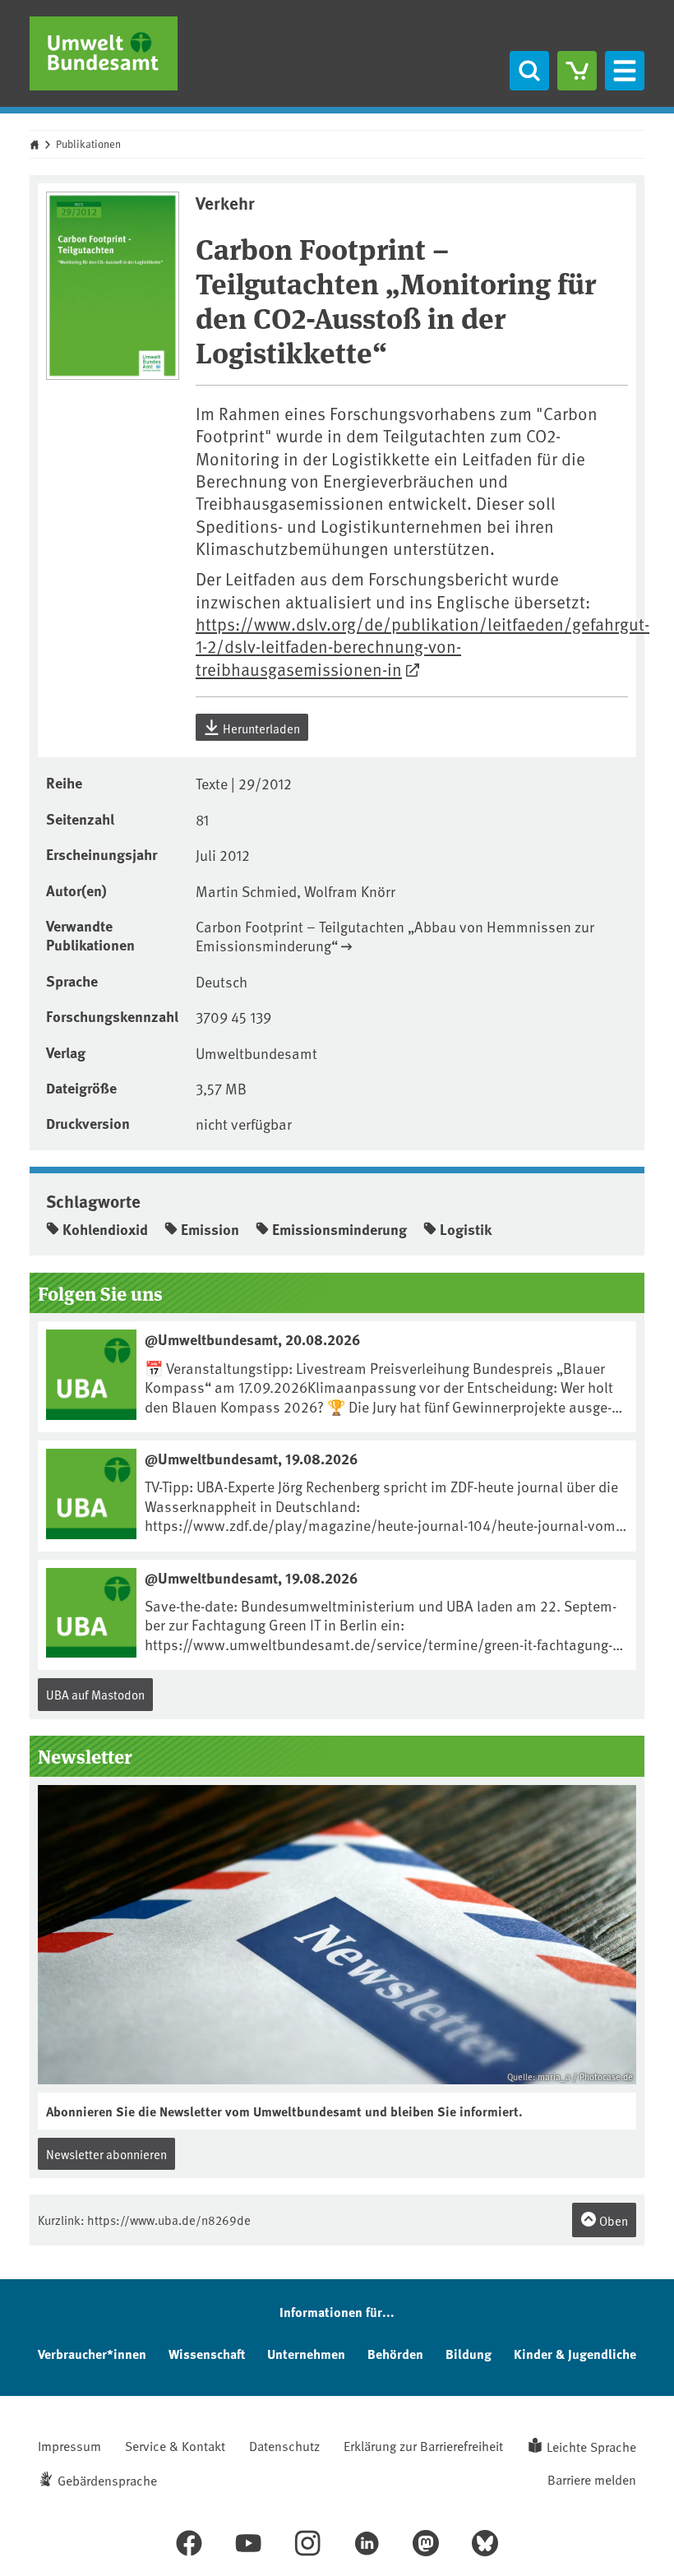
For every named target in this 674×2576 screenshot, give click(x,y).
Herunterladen (260, 728)
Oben (612, 2220)
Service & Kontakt (175, 2445)
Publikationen (88, 144)
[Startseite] (104, 53)
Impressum (69, 2445)
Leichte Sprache (591, 2446)
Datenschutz (284, 2445)
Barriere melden (592, 2479)
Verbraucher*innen (92, 2354)
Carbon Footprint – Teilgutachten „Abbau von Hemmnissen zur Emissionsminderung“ (395, 936)
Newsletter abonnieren (106, 2154)
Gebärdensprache (107, 2480)
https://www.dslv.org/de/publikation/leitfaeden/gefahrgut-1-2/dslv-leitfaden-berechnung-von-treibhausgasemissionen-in (422, 646)
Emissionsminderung (339, 1229)
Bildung (469, 2354)
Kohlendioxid (105, 1229)
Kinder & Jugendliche (575, 2354)
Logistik (466, 1229)
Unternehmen (306, 2354)
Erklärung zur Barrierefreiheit (423, 2445)
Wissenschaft (207, 2354)
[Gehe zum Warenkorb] (577, 71)
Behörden (395, 2354)
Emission (210, 1229)
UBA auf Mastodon (95, 1694)
